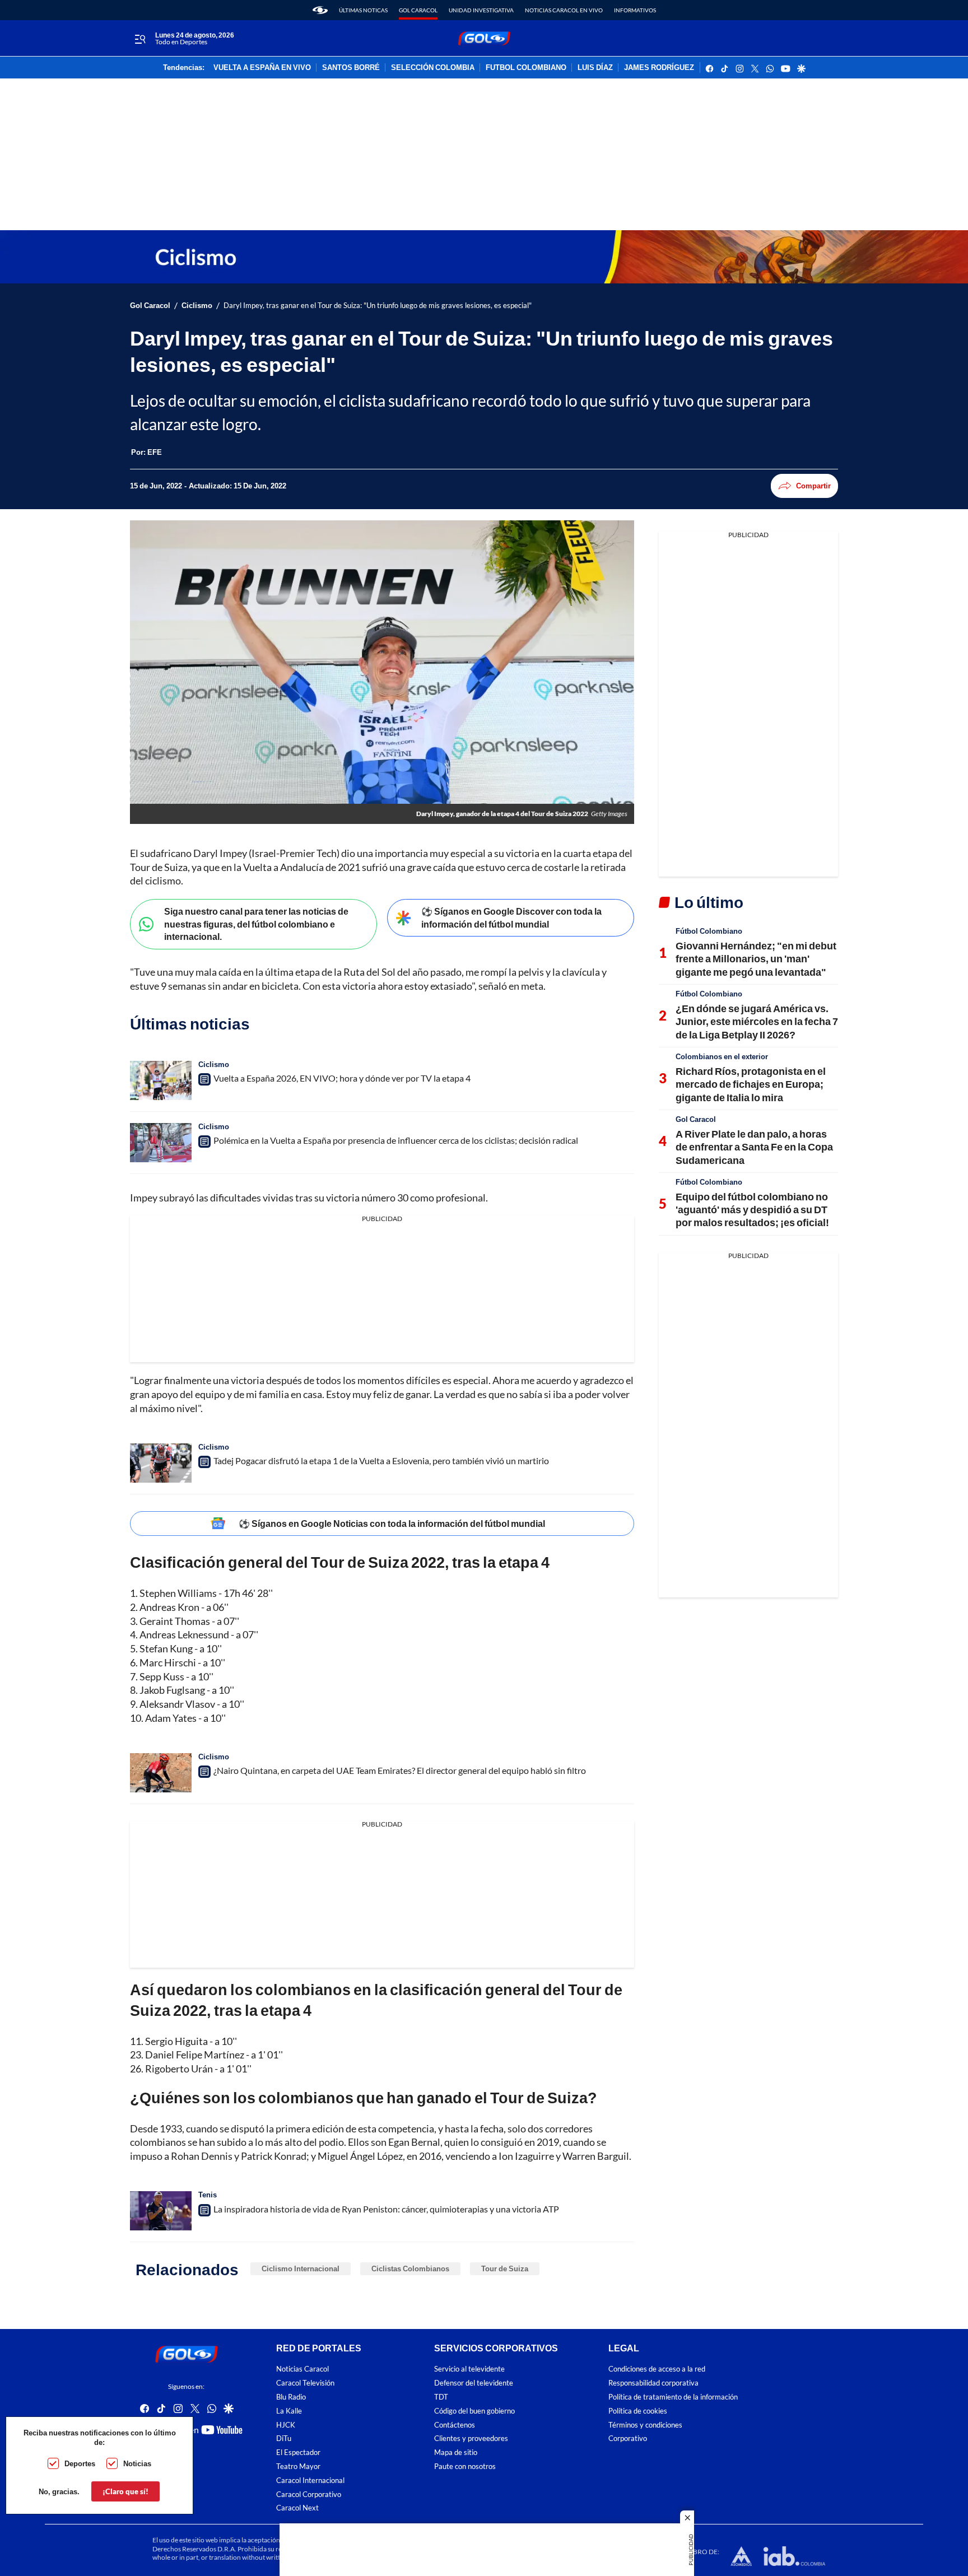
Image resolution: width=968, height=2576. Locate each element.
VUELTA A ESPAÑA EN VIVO (262, 68)
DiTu (284, 2438)
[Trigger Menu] (140, 39)
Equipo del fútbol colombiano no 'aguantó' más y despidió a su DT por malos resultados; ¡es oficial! (752, 1210)
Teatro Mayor (298, 2466)
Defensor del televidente (474, 2383)
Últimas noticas (363, 10)
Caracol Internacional (310, 2480)
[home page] (320, 10)
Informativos (635, 10)
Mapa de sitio (456, 2452)
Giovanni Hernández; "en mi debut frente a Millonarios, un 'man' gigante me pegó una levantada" (756, 959)
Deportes (80, 2463)
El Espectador (298, 2452)
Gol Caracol (418, 10)
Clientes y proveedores (471, 2438)
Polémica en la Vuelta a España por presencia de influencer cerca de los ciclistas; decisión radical (396, 1140)
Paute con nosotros (465, 2466)
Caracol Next (297, 2508)
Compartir (813, 486)
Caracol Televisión (305, 2383)
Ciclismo (197, 306)
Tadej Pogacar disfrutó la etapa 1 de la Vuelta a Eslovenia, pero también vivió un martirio (381, 1461)
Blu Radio (291, 2397)
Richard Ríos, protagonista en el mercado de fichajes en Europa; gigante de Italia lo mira (751, 1084)
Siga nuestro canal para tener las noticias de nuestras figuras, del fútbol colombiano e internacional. (256, 924)
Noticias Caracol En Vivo (564, 10)
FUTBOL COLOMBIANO (526, 68)
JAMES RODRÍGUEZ (659, 68)
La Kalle (289, 2411)
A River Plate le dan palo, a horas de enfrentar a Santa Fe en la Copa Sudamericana (754, 1147)
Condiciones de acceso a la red (657, 2369)
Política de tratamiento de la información (673, 2397)
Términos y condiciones (645, 2424)
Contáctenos (455, 2424)
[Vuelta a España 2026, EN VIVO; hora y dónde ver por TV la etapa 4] (161, 1080)
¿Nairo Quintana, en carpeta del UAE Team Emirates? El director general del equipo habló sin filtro (400, 1770)
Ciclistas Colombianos (410, 2268)
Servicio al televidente (469, 2369)
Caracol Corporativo (309, 2494)
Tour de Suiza (505, 2268)
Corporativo (628, 2438)
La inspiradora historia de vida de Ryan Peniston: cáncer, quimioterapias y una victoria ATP (386, 2209)
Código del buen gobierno (474, 2411)
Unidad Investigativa (481, 10)
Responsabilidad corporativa (653, 2383)
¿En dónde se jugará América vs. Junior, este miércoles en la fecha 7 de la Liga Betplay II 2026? (757, 1021)
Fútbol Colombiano (709, 931)
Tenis (208, 2195)
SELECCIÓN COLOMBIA (433, 68)
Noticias (137, 2463)
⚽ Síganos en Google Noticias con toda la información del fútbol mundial (392, 1523)
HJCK (286, 2424)
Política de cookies (638, 2411)
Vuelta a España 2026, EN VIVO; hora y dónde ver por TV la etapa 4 (342, 1078)
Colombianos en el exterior (722, 1056)
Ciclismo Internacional (301, 2268)
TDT (441, 2397)
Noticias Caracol (302, 2369)
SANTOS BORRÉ (351, 68)
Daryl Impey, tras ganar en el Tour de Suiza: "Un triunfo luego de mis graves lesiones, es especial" (378, 306)
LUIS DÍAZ (595, 68)
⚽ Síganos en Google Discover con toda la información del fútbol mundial (511, 917)
